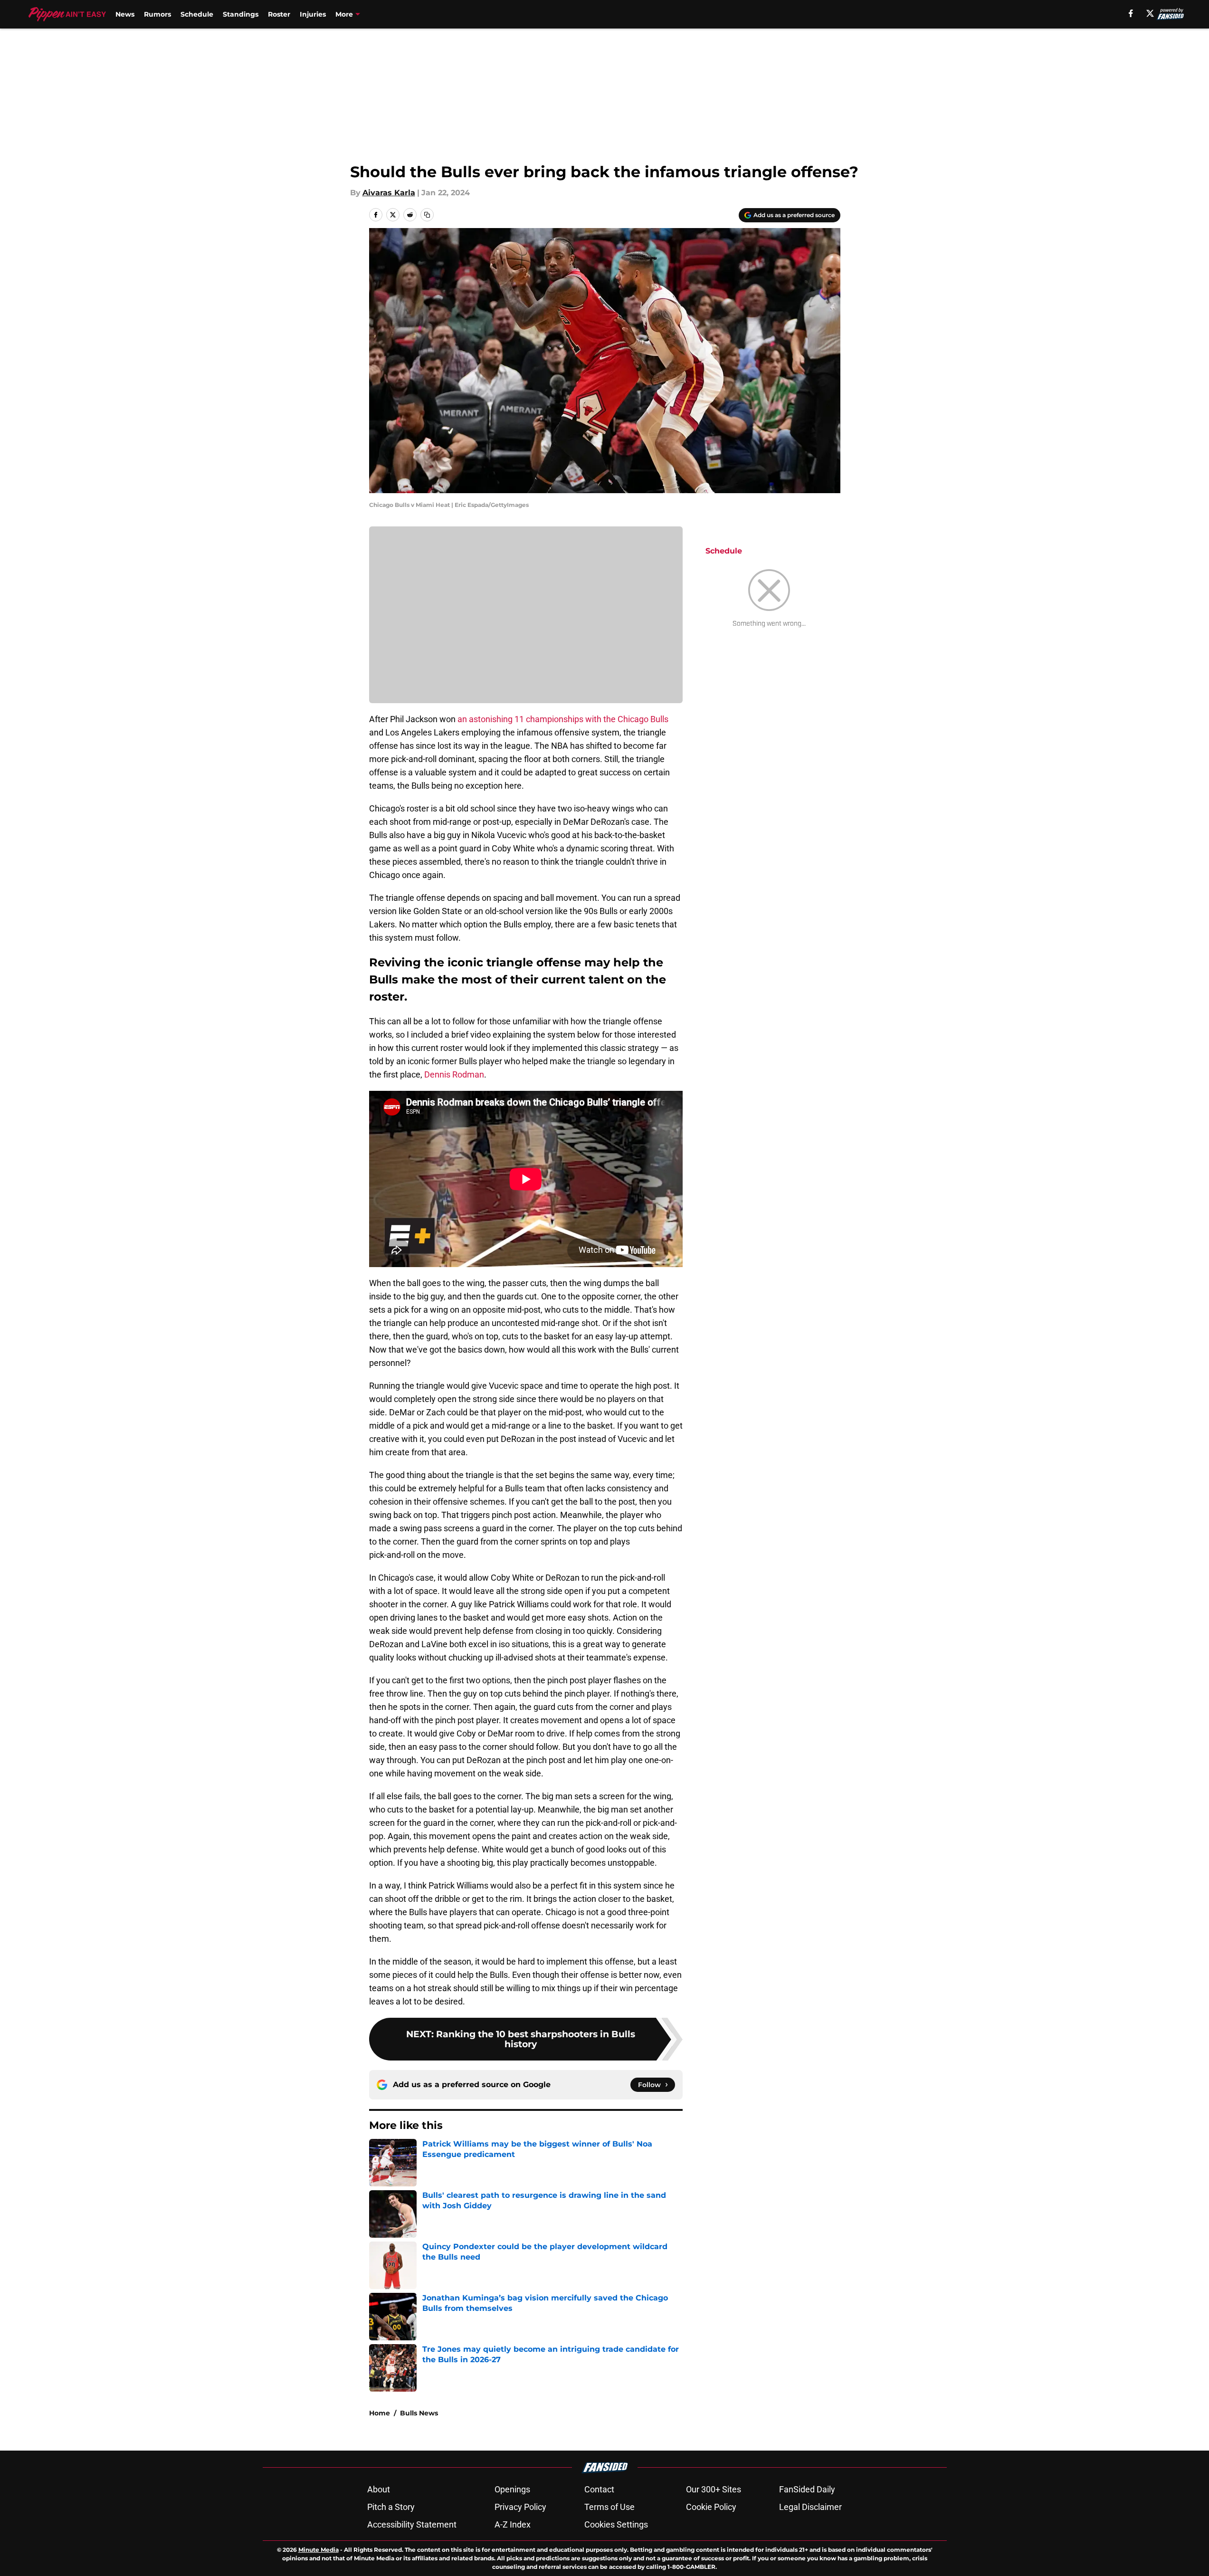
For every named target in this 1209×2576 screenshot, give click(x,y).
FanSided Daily (807, 2489)
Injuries (313, 14)
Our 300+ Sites (714, 2489)
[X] (1150, 13)
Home (380, 2413)
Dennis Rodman (454, 1074)
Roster (279, 14)
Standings (241, 14)
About (379, 2489)
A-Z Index (513, 2524)
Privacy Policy (520, 2507)
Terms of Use (609, 2507)
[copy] (427, 215)
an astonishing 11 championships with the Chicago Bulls (562, 719)
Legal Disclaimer (810, 2507)
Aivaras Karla (389, 193)
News (125, 14)
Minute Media (319, 2550)
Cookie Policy (711, 2507)
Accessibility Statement (412, 2524)
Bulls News (419, 2413)
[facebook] (1131, 13)
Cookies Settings (616, 2524)
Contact (599, 2489)
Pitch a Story (391, 2507)
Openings (512, 2489)
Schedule (197, 14)
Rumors (157, 14)
